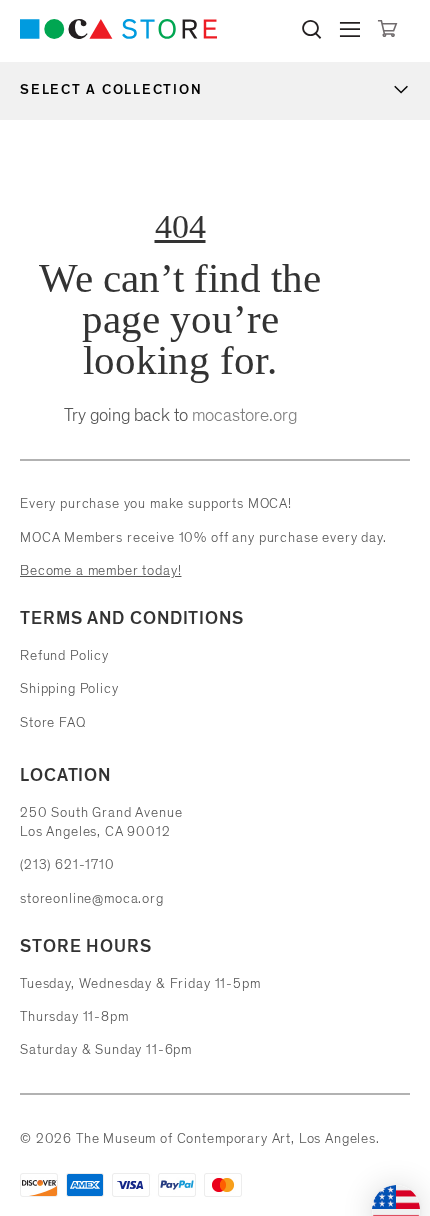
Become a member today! (100, 570)
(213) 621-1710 (67, 864)
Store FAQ (53, 722)
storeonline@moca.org (92, 898)
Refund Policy (64, 655)
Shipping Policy (69, 688)
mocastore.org (244, 415)
